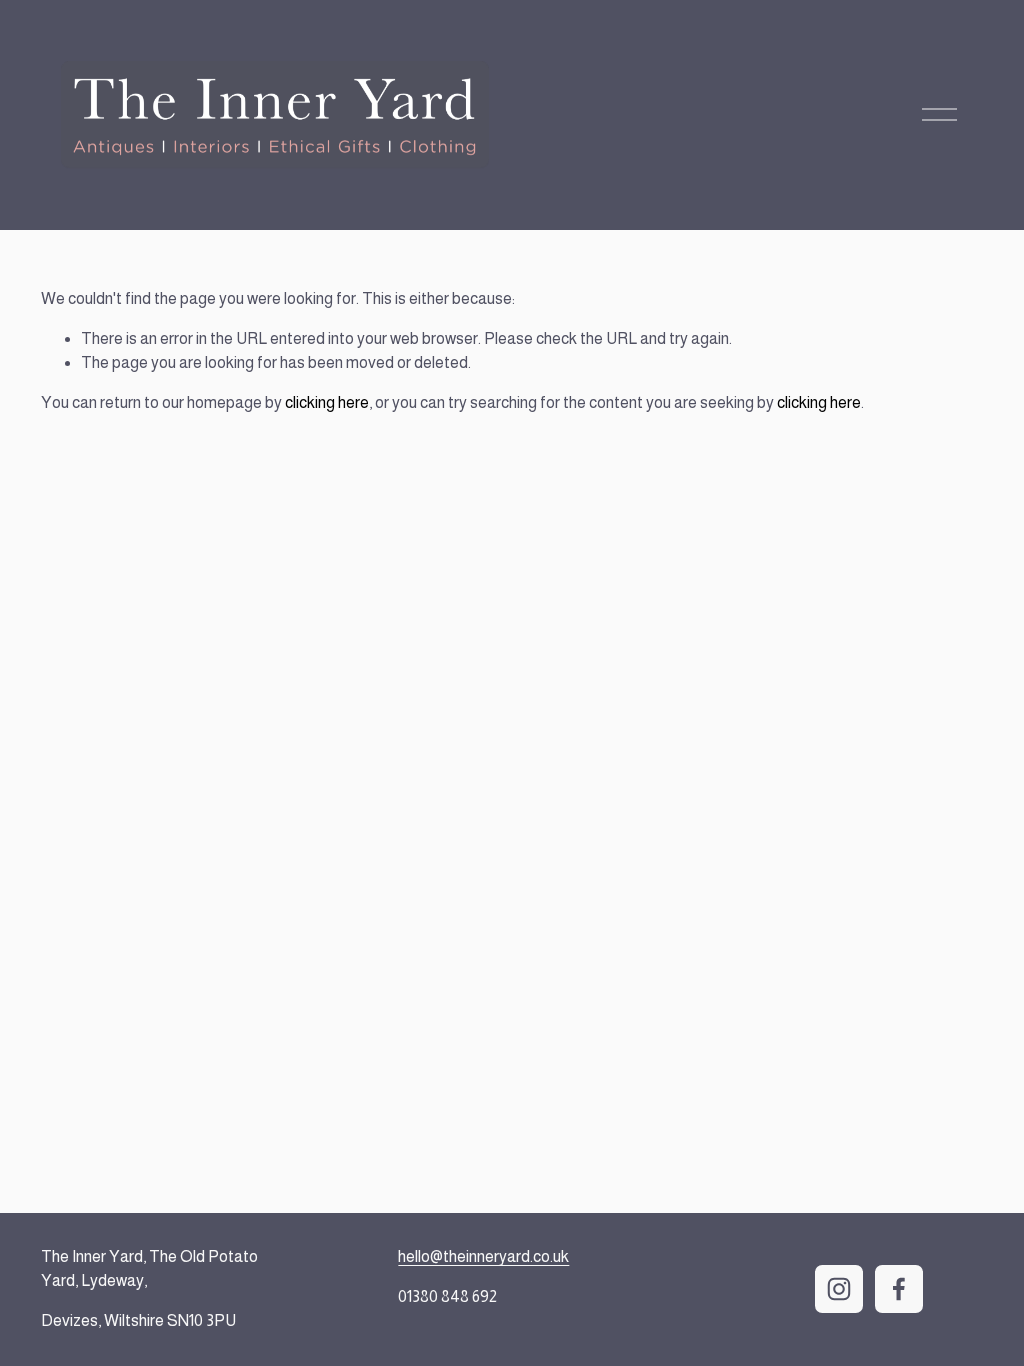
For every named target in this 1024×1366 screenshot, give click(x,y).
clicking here (327, 402)
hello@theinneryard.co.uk (483, 1256)
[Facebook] (899, 1289)
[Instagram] (839, 1289)
